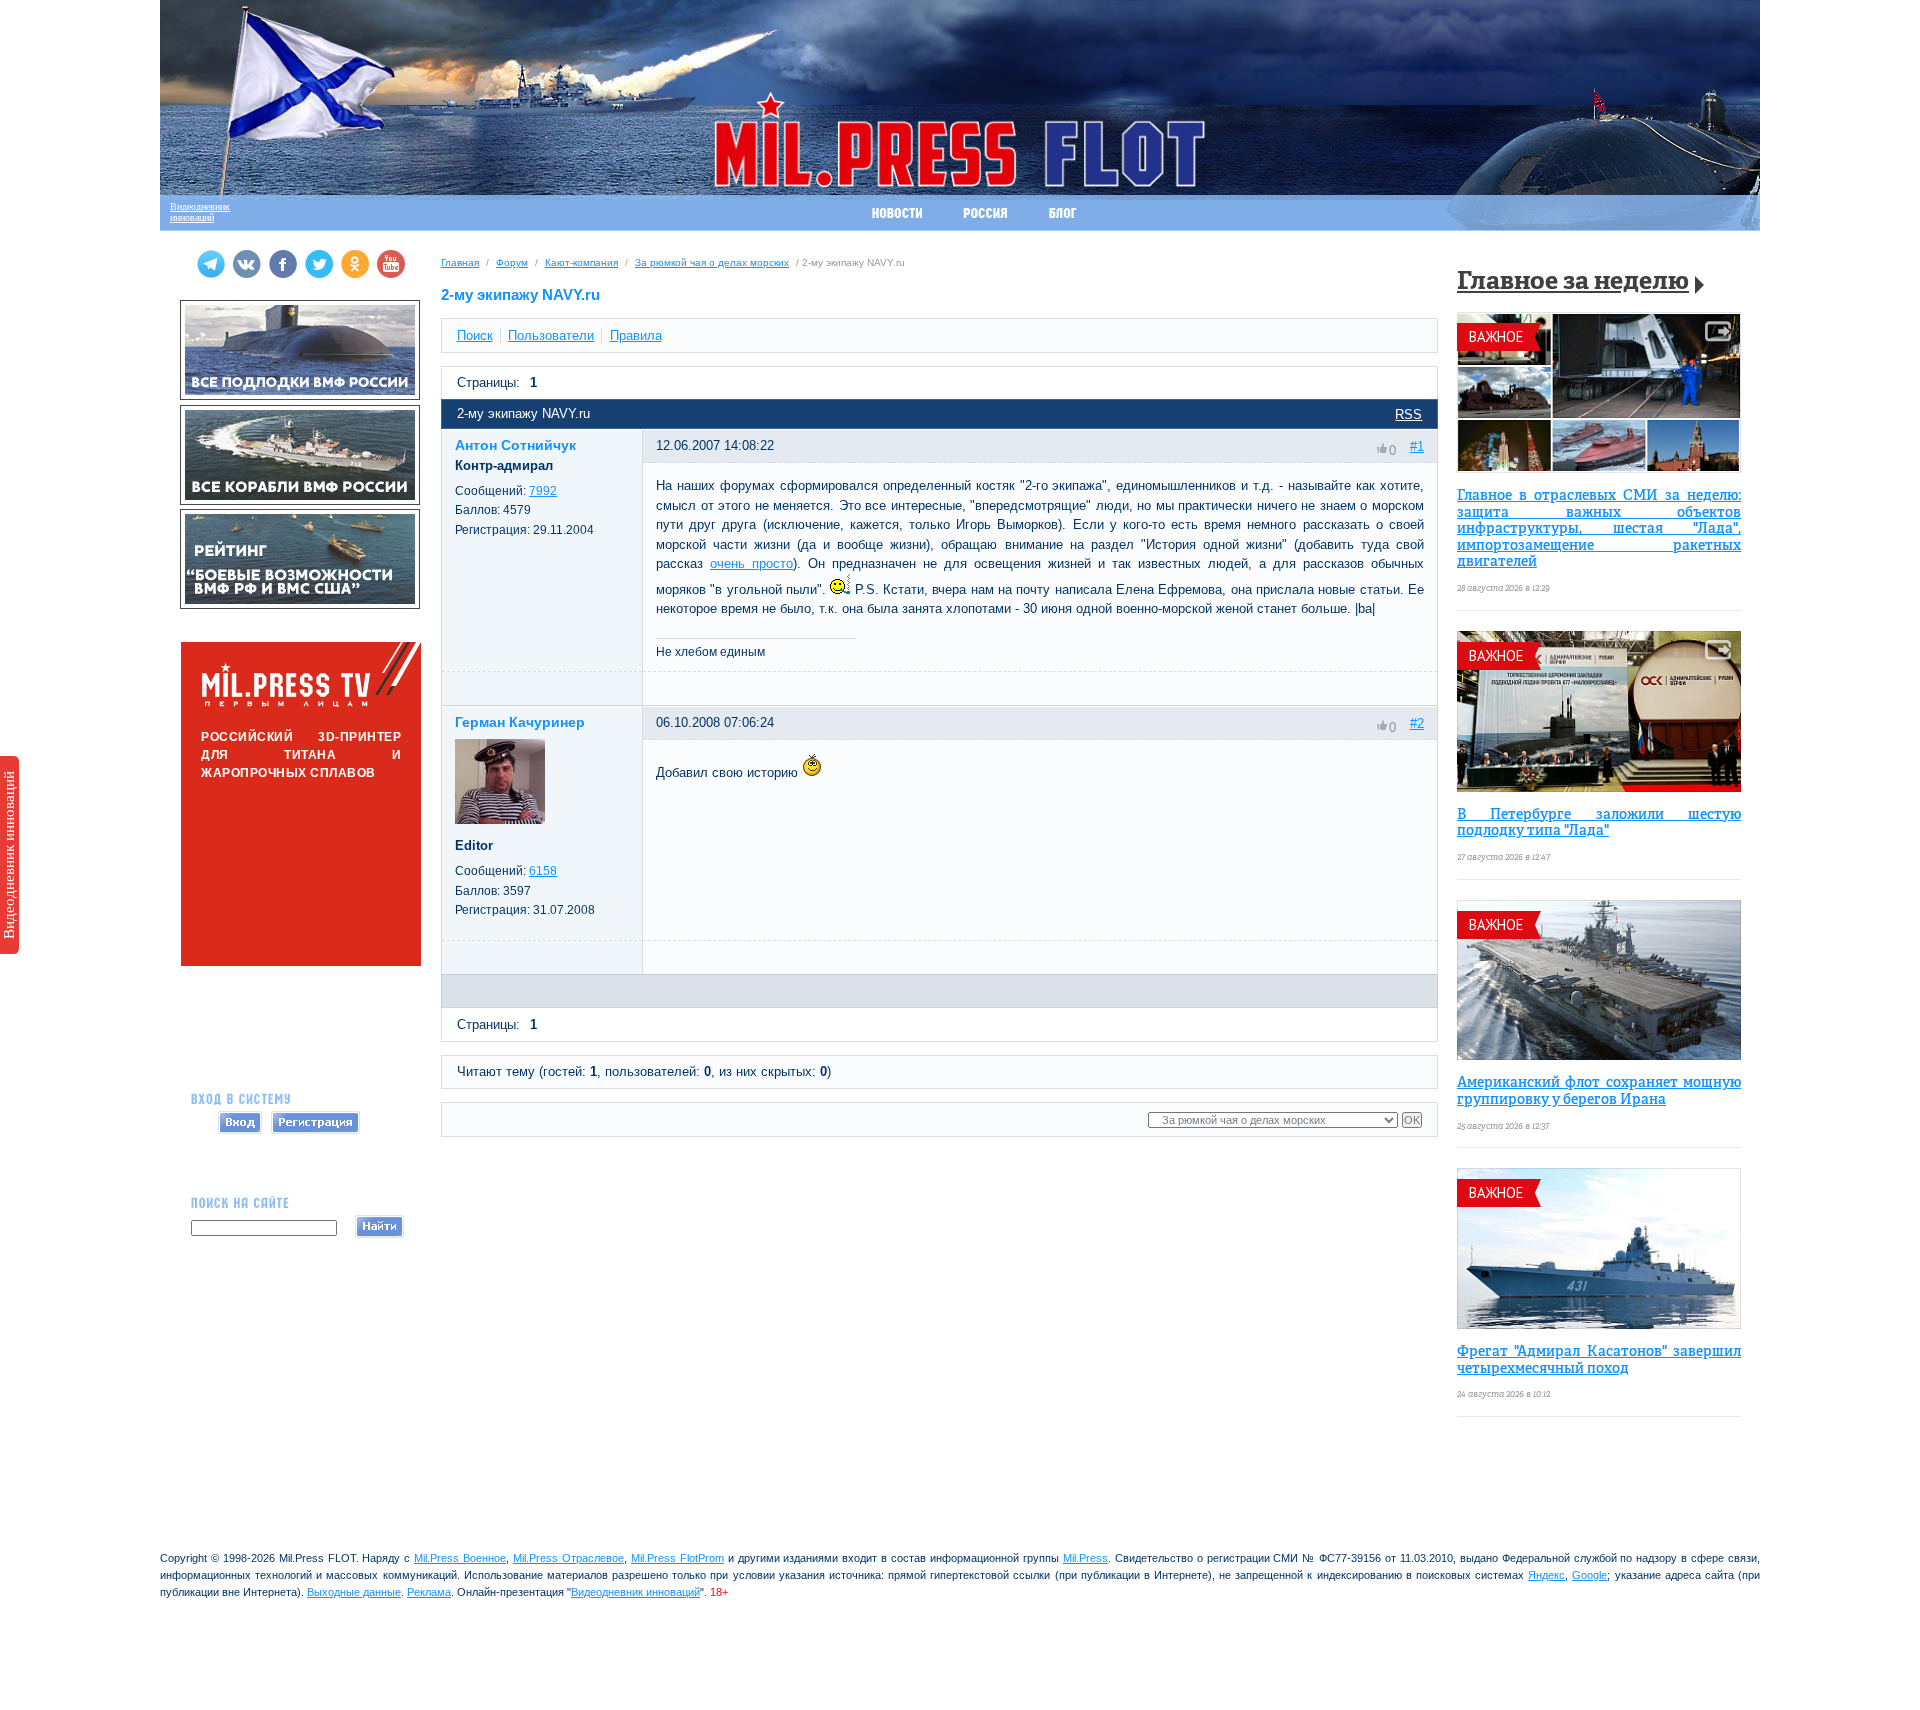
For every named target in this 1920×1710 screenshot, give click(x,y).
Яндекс (1546, 1575)
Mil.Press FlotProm (677, 1558)
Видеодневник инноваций (9, 855)
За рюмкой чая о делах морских (712, 262)
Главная (460, 262)
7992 (543, 491)
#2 (1417, 723)
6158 (543, 871)
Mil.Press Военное (460, 1558)
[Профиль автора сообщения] (500, 819)
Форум (512, 262)
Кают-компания (581, 262)
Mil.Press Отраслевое (568, 1558)
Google (1589, 1575)
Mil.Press (1085, 1558)
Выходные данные (354, 1592)
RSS (1408, 414)
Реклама (429, 1592)
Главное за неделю (1573, 282)
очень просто (751, 563)
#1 (1417, 446)
